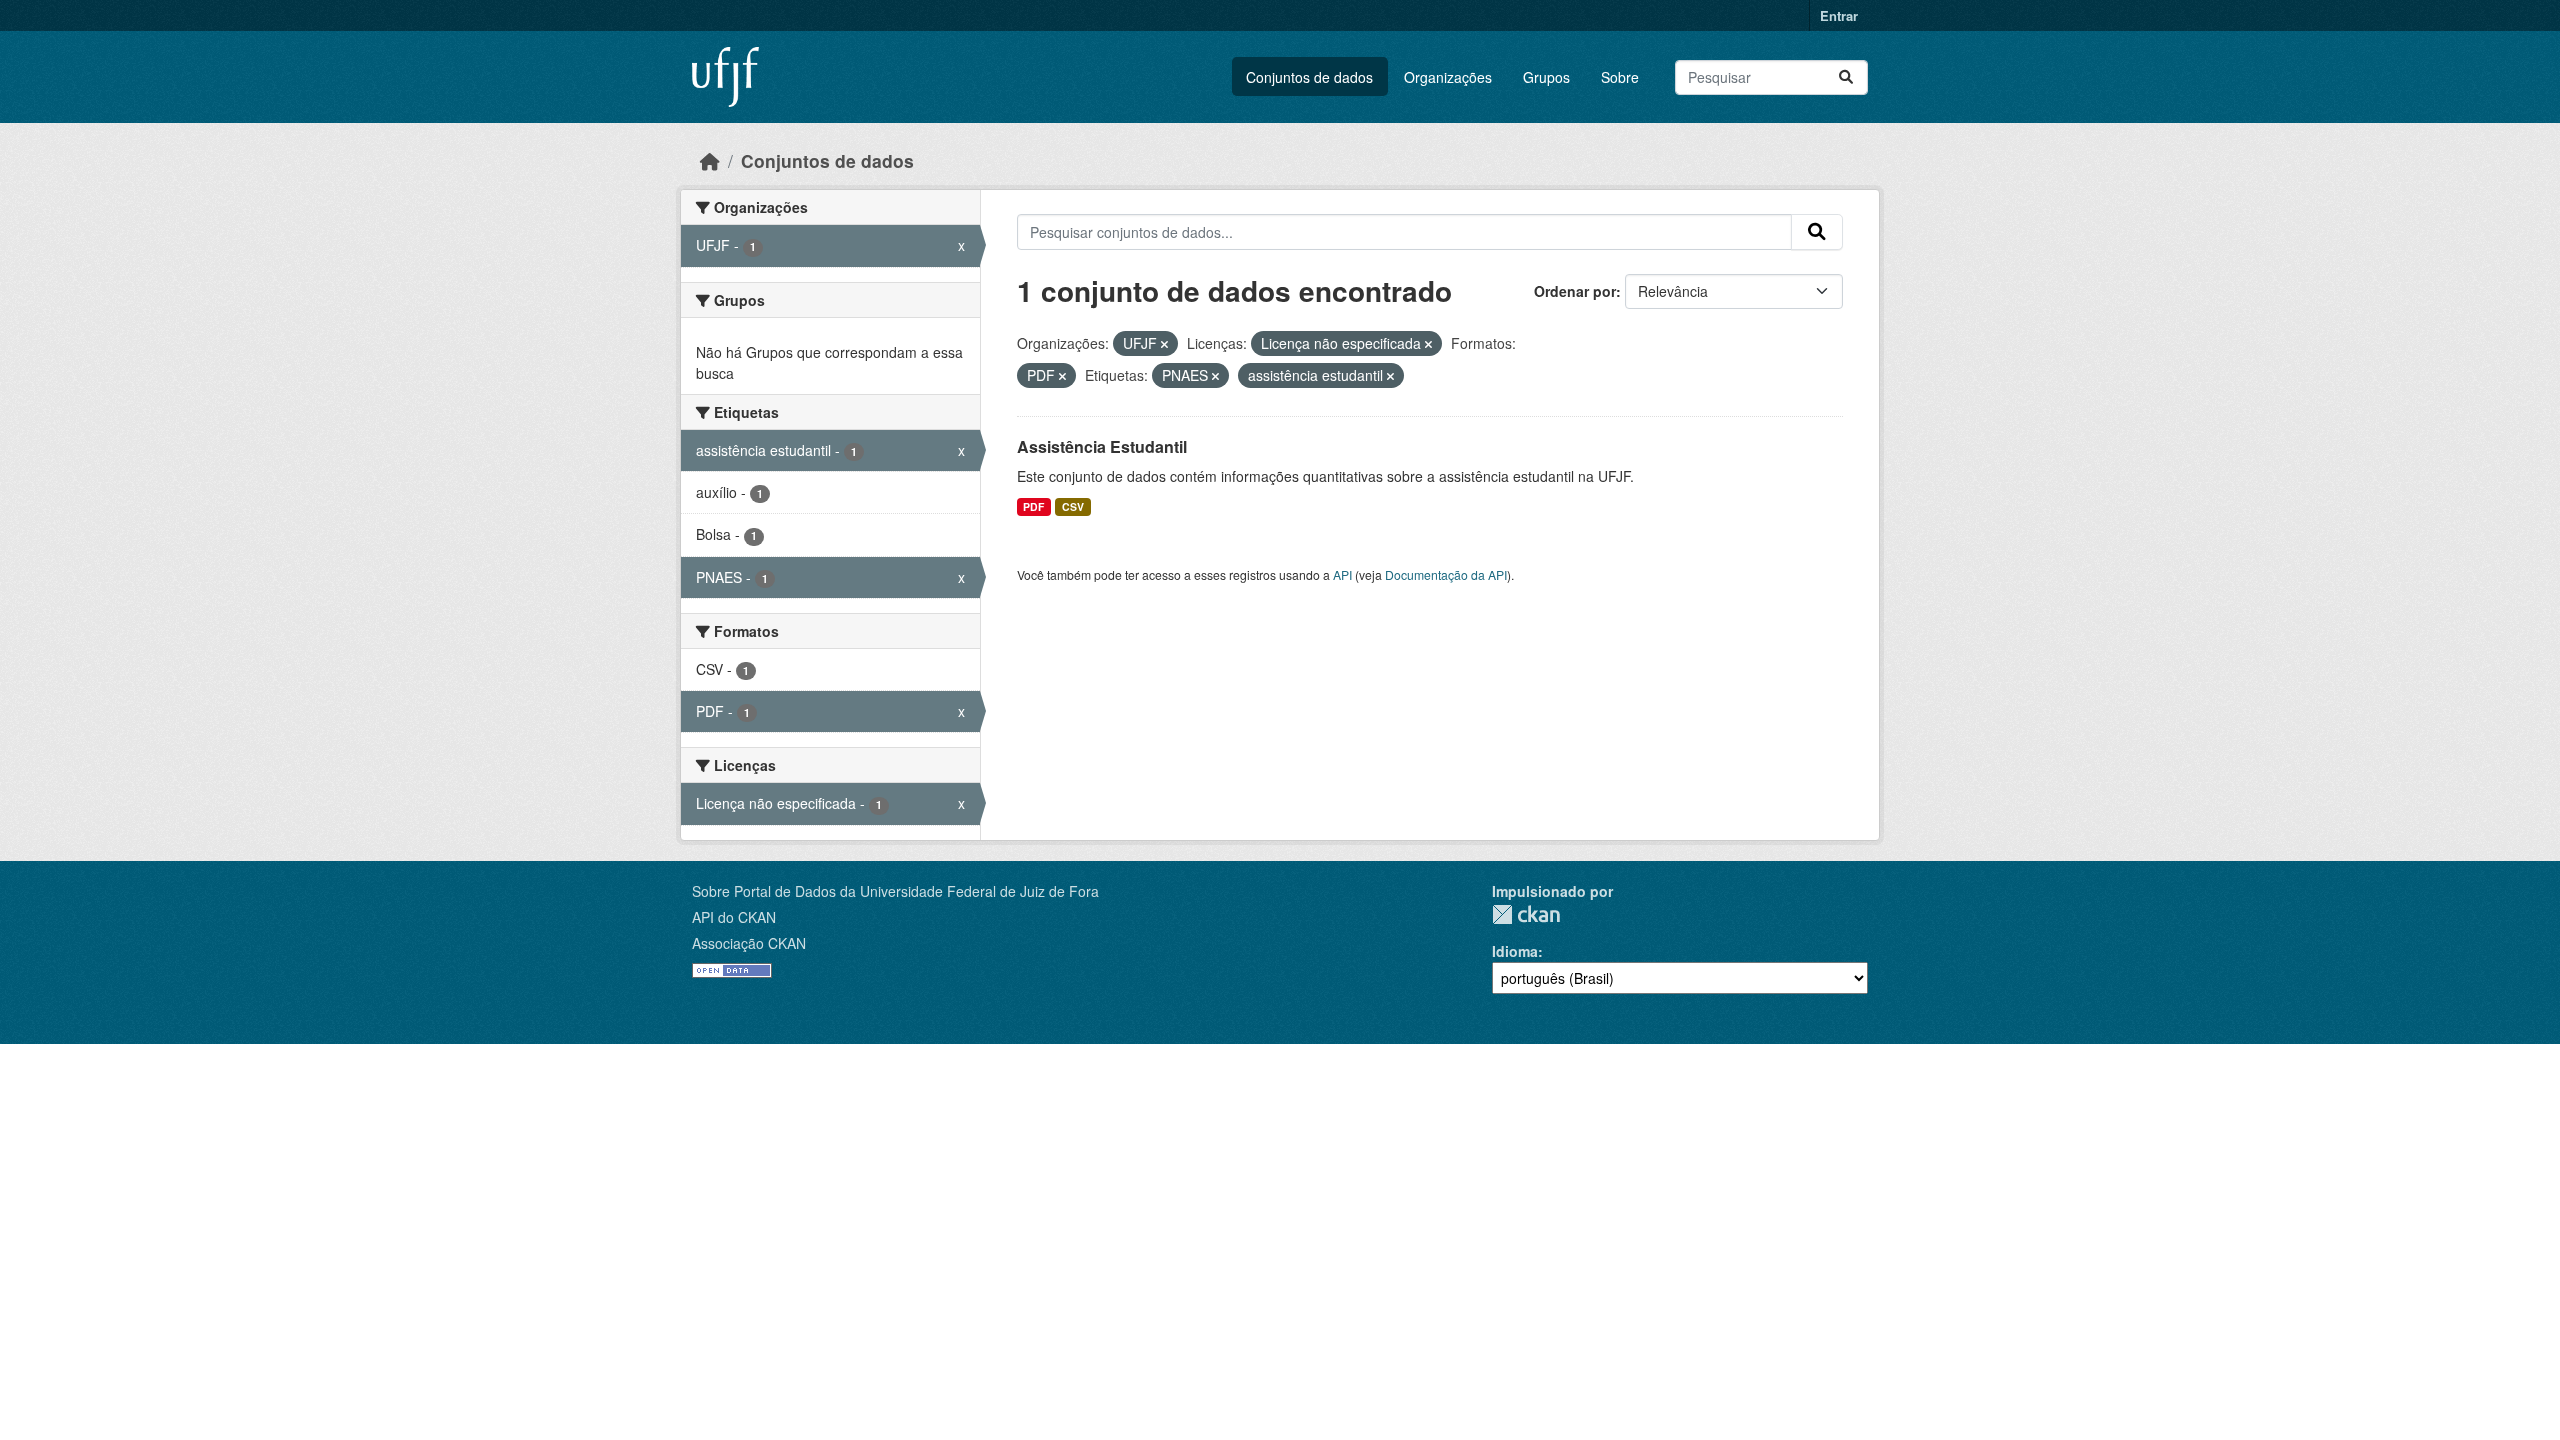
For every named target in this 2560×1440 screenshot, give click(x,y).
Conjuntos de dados (1309, 77)
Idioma (1515, 951)
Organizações (1448, 77)
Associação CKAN (749, 943)
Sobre (1620, 77)
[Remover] (1164, 344)
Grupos (1546, 77)
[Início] (710, 160)
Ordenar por (1575, 291)
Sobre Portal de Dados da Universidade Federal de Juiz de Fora (895, 891)
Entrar (1839, 15)
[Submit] (1846, 77)
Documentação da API (1446, 574)
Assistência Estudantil (1102, 446)
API (1342, 574)
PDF (1033, 506)
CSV (1073, 506)
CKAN (1526, 914)
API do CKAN (734, 917)
